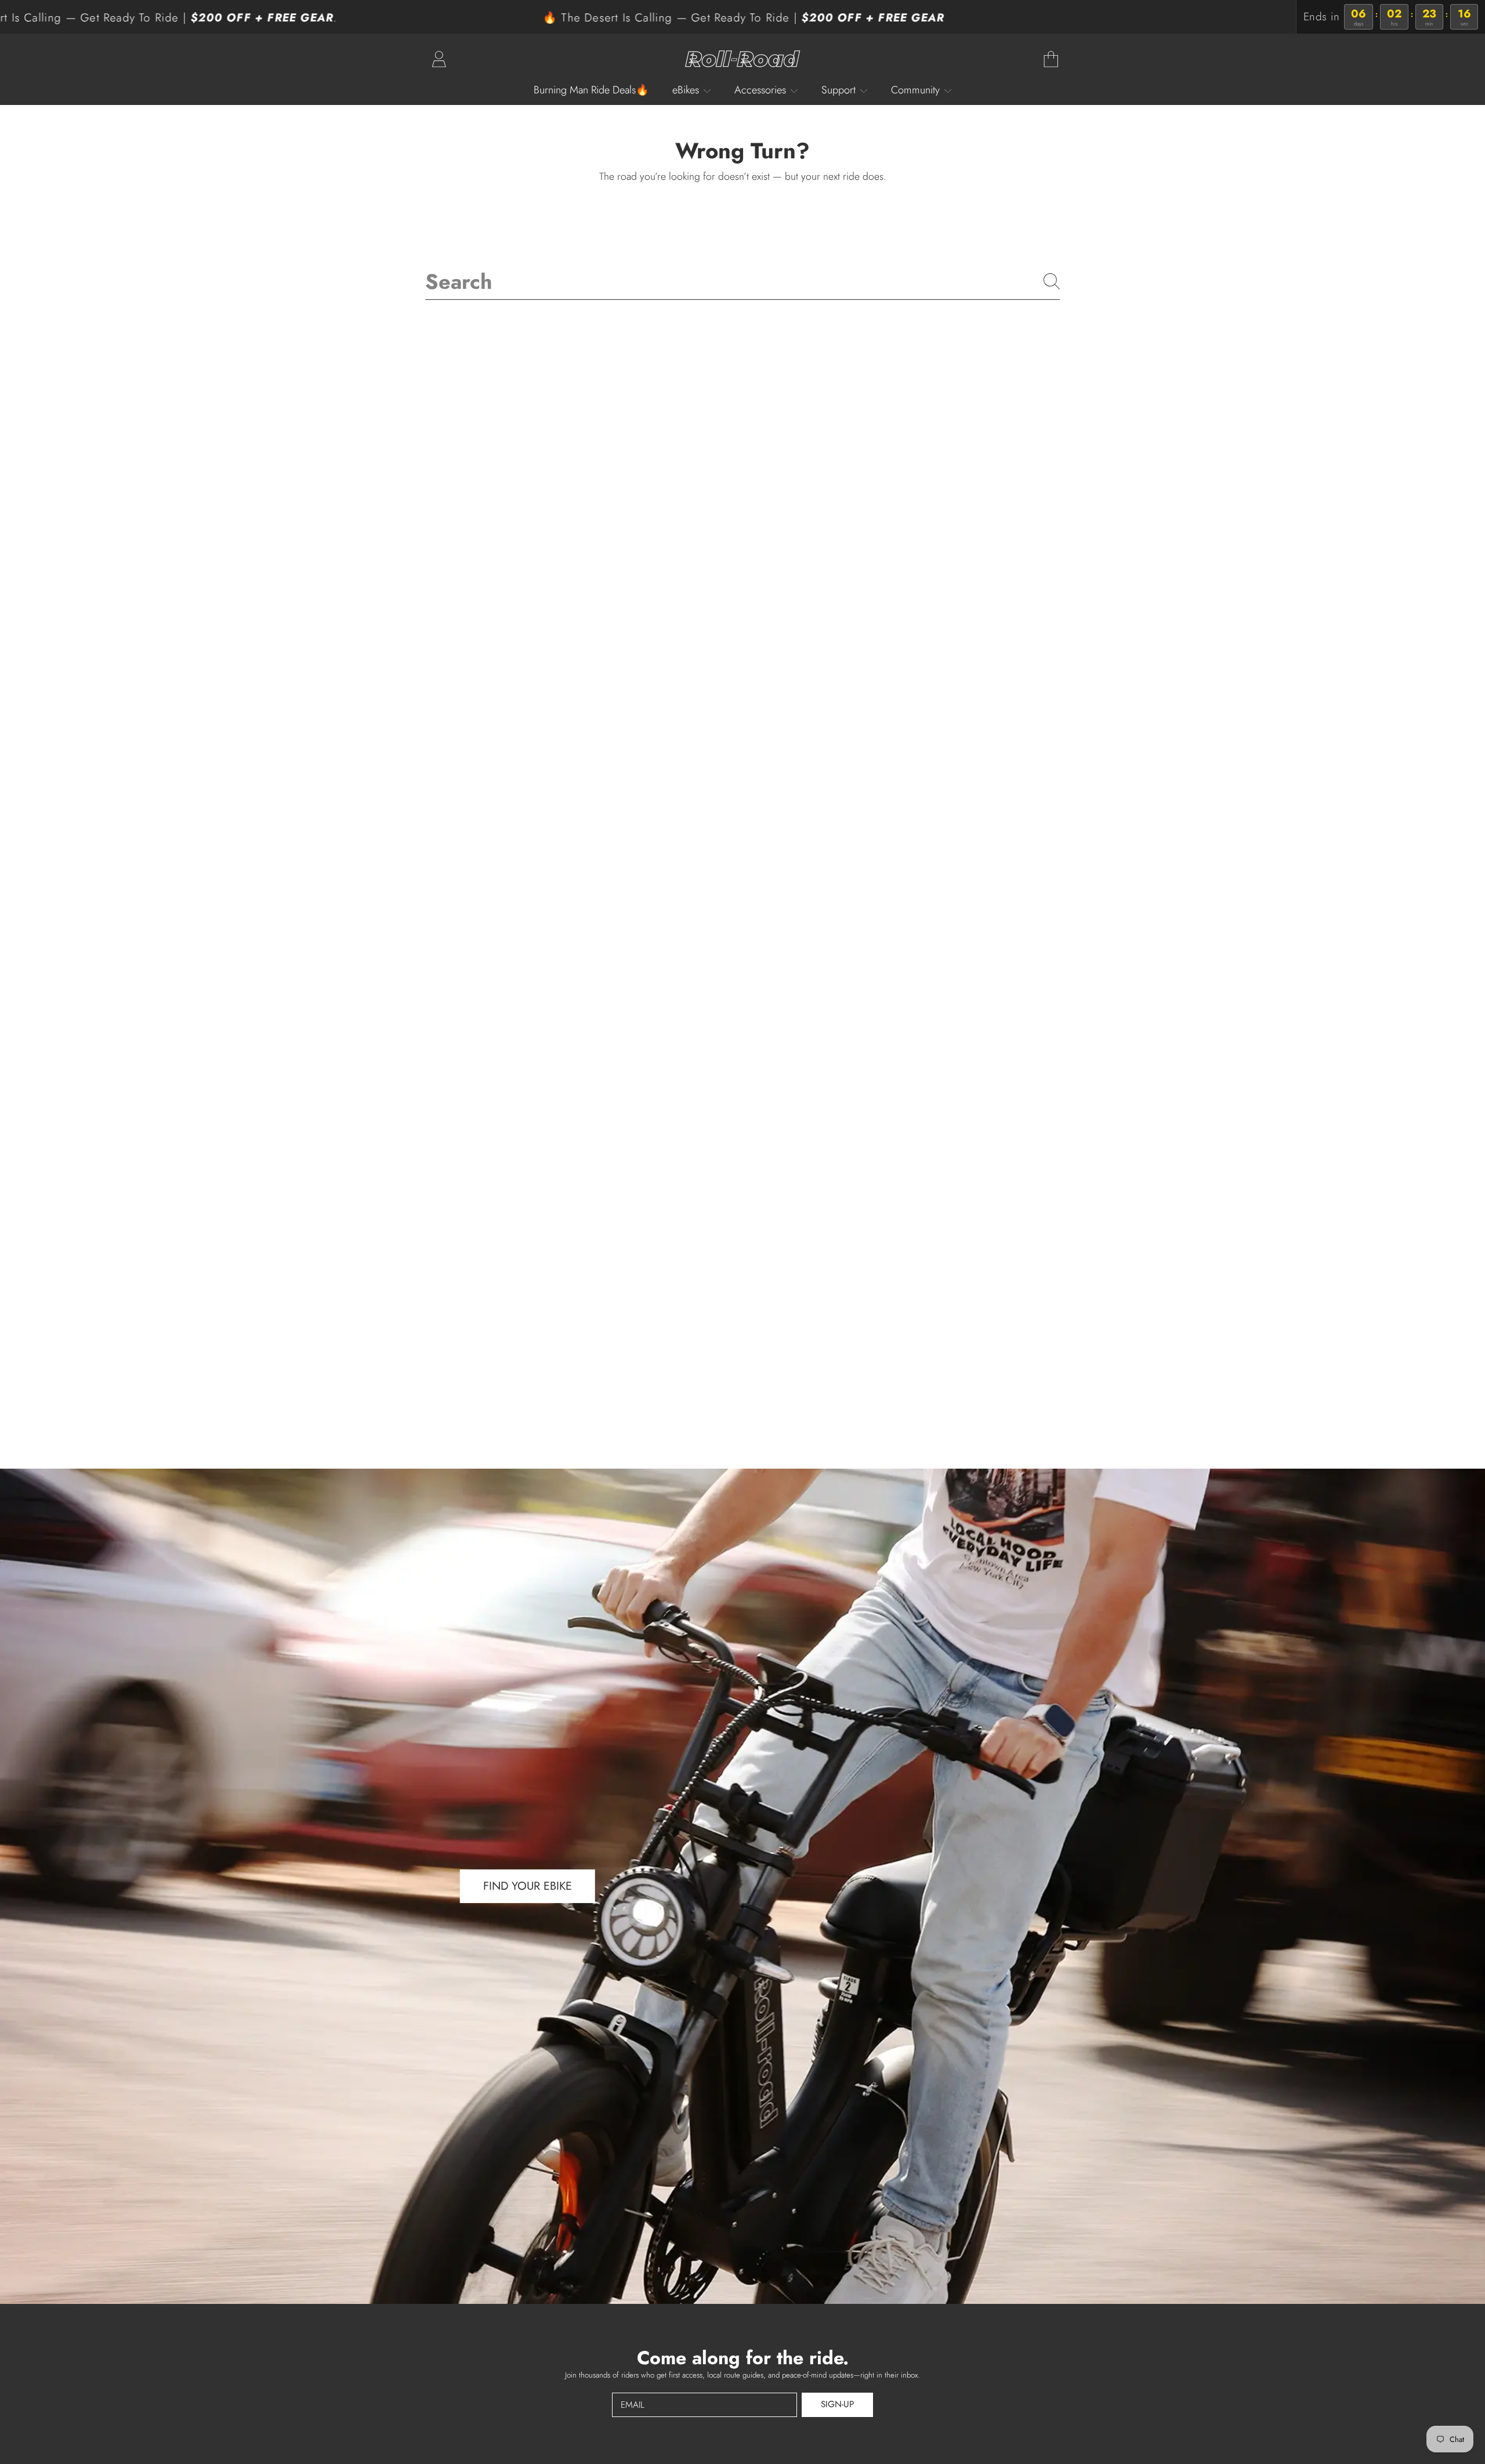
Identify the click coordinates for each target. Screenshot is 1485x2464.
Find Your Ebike (528, 1886)
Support (840, 90)
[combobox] (742, 281)
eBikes (687, 90)
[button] (1051, 59)
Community (917, 90)
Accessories (762, 90)
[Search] (1052, 281)
